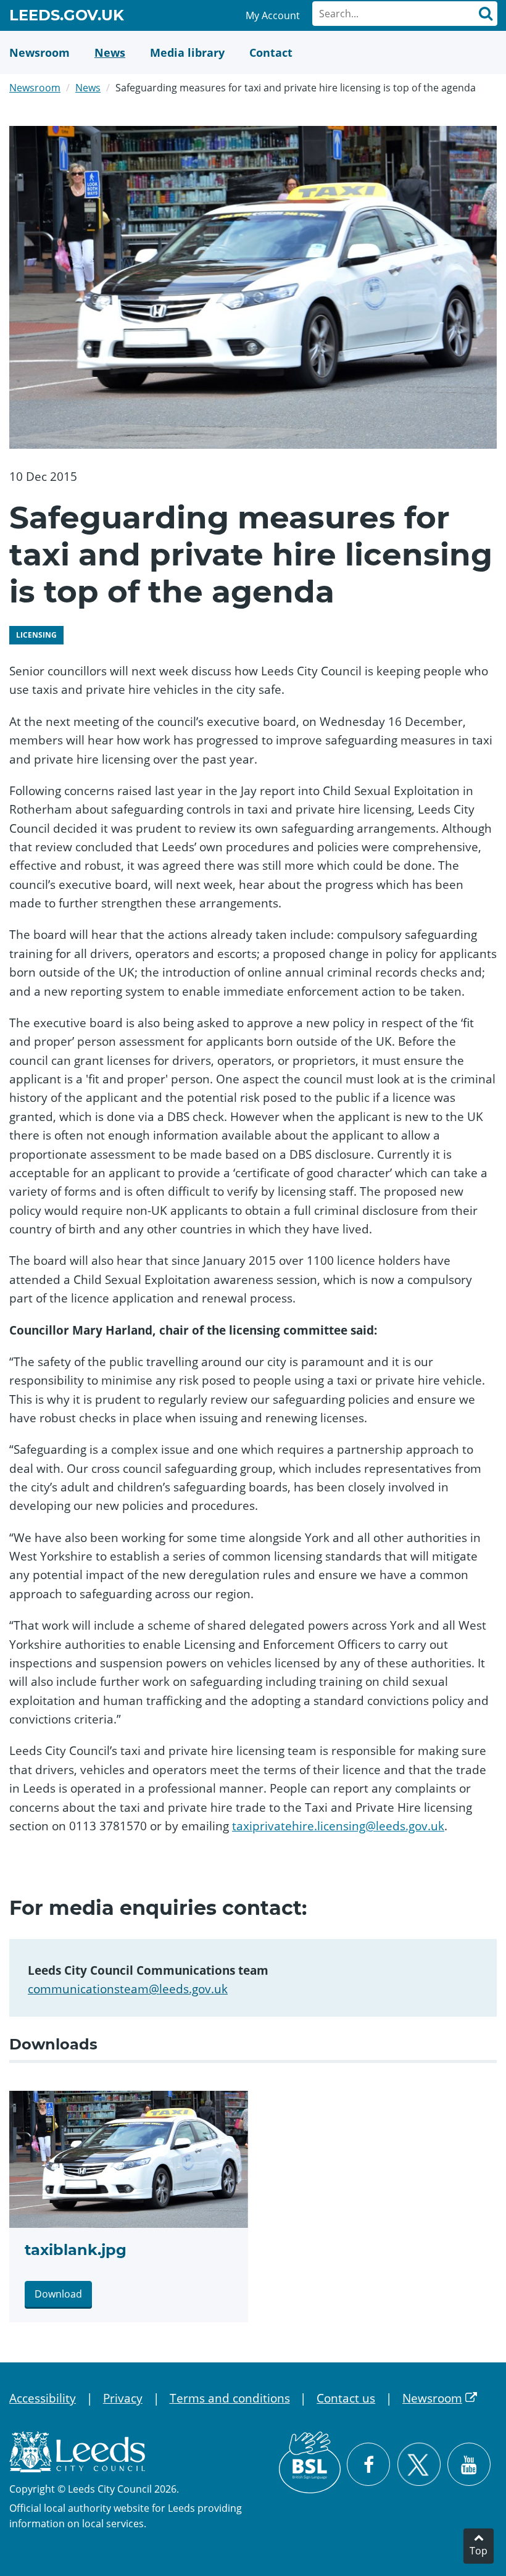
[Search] (485, 14)
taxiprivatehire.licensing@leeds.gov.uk (338, 1826)
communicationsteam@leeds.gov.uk (128, 1989)
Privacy (123, 2398)
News (88, 88)
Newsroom (35, 88)
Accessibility (43, 2398)
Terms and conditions (230, 2398)
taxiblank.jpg (76, 2250)
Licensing (36, 635)
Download (58, 2294)
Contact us (346, 2398)
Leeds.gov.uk (67, 17)
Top (479, 2551)
